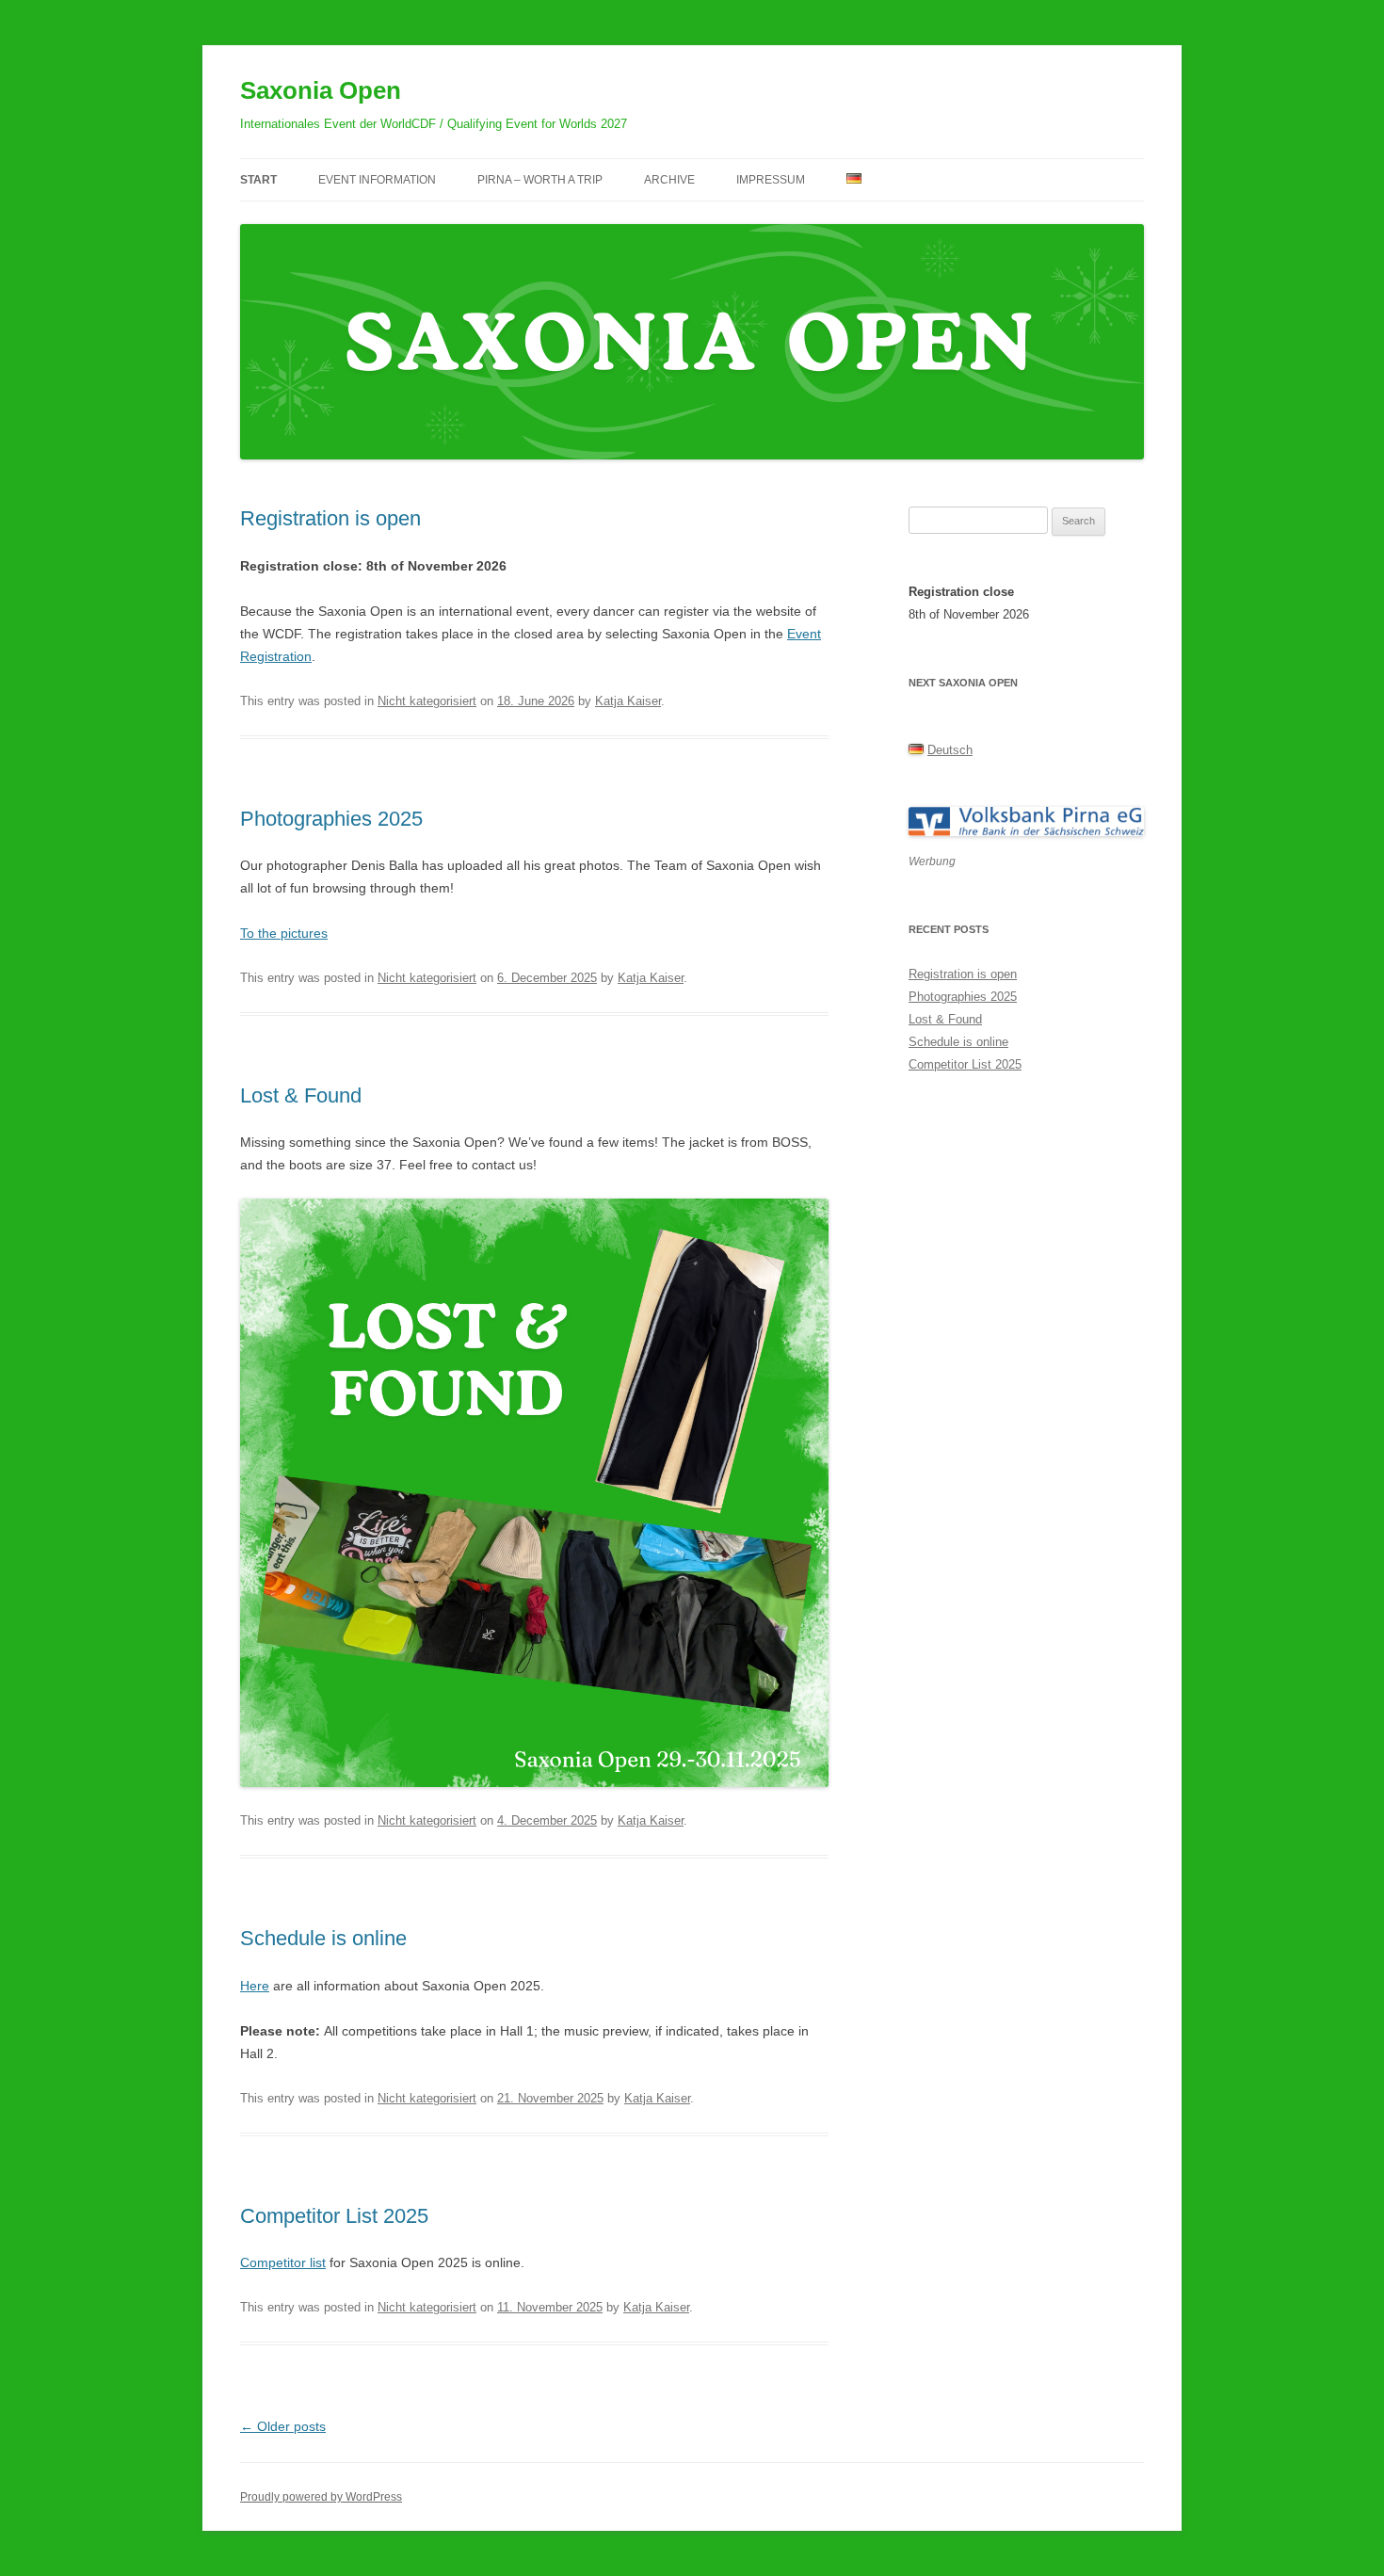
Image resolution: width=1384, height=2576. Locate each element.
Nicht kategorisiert (427, 701)
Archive (669, 180)
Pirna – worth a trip (540, 180)
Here (255, 1986)
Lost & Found (301, 1095)
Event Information (377, 180)
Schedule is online (323, 1938)
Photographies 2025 (331, 819)
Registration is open (330, 518)
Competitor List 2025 (334, 2216)
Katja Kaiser (628, 701)
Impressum (771, 180)
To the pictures (284, 933)
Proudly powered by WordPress (321, 2497)
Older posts (283, 2426)
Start (258, 180)
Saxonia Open (321, 90)
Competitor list (283, 2262)
